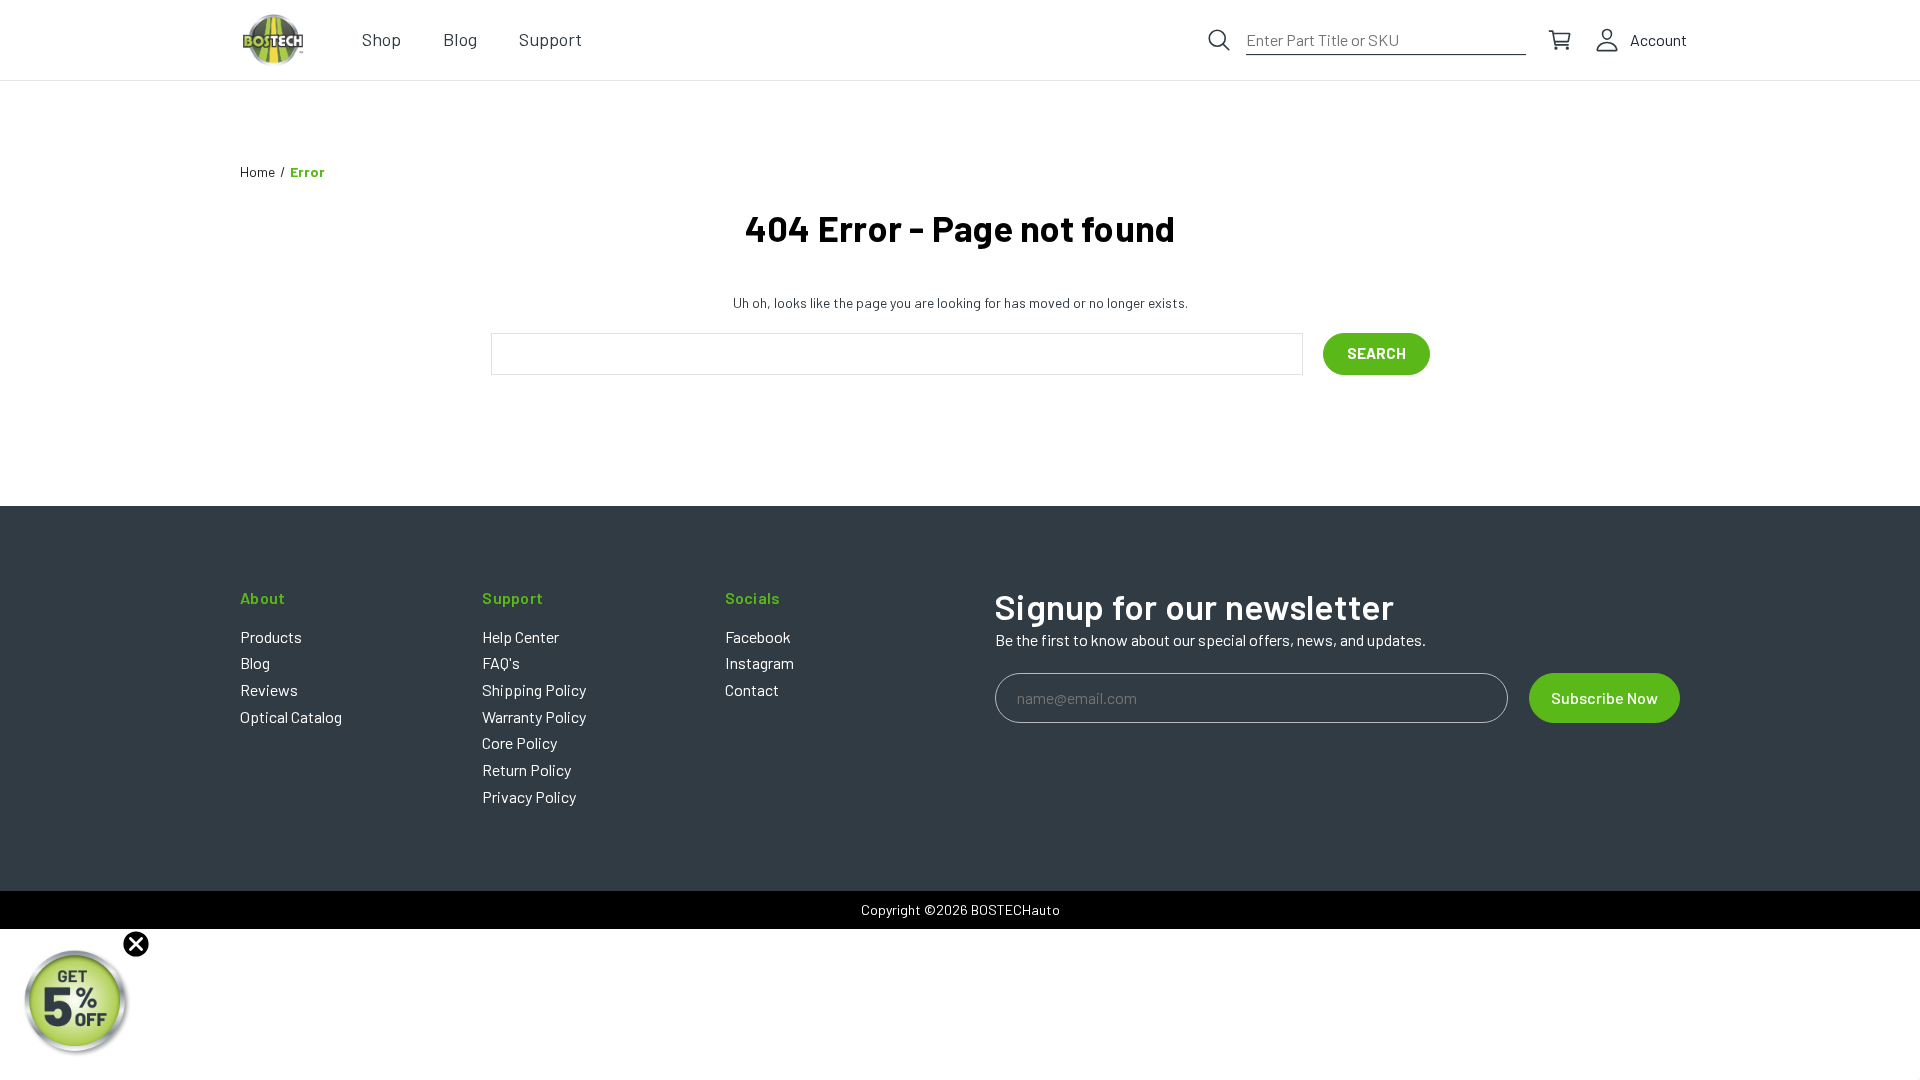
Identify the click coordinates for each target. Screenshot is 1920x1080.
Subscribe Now (1604, 697)
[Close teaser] (136, 944)
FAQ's (501, 662)
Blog (255, 662)
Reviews (269, 689)
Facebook (758, 636)
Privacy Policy (529, 796)
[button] (77, 1003)
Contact (752, 689)
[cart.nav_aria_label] (1560, 40)
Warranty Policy (534, 716)
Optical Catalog (291, 716)
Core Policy (519, 742)
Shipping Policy (534, 689)
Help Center (520, 636)
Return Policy (526, 769)
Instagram (759, 662)
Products (271, 636)
